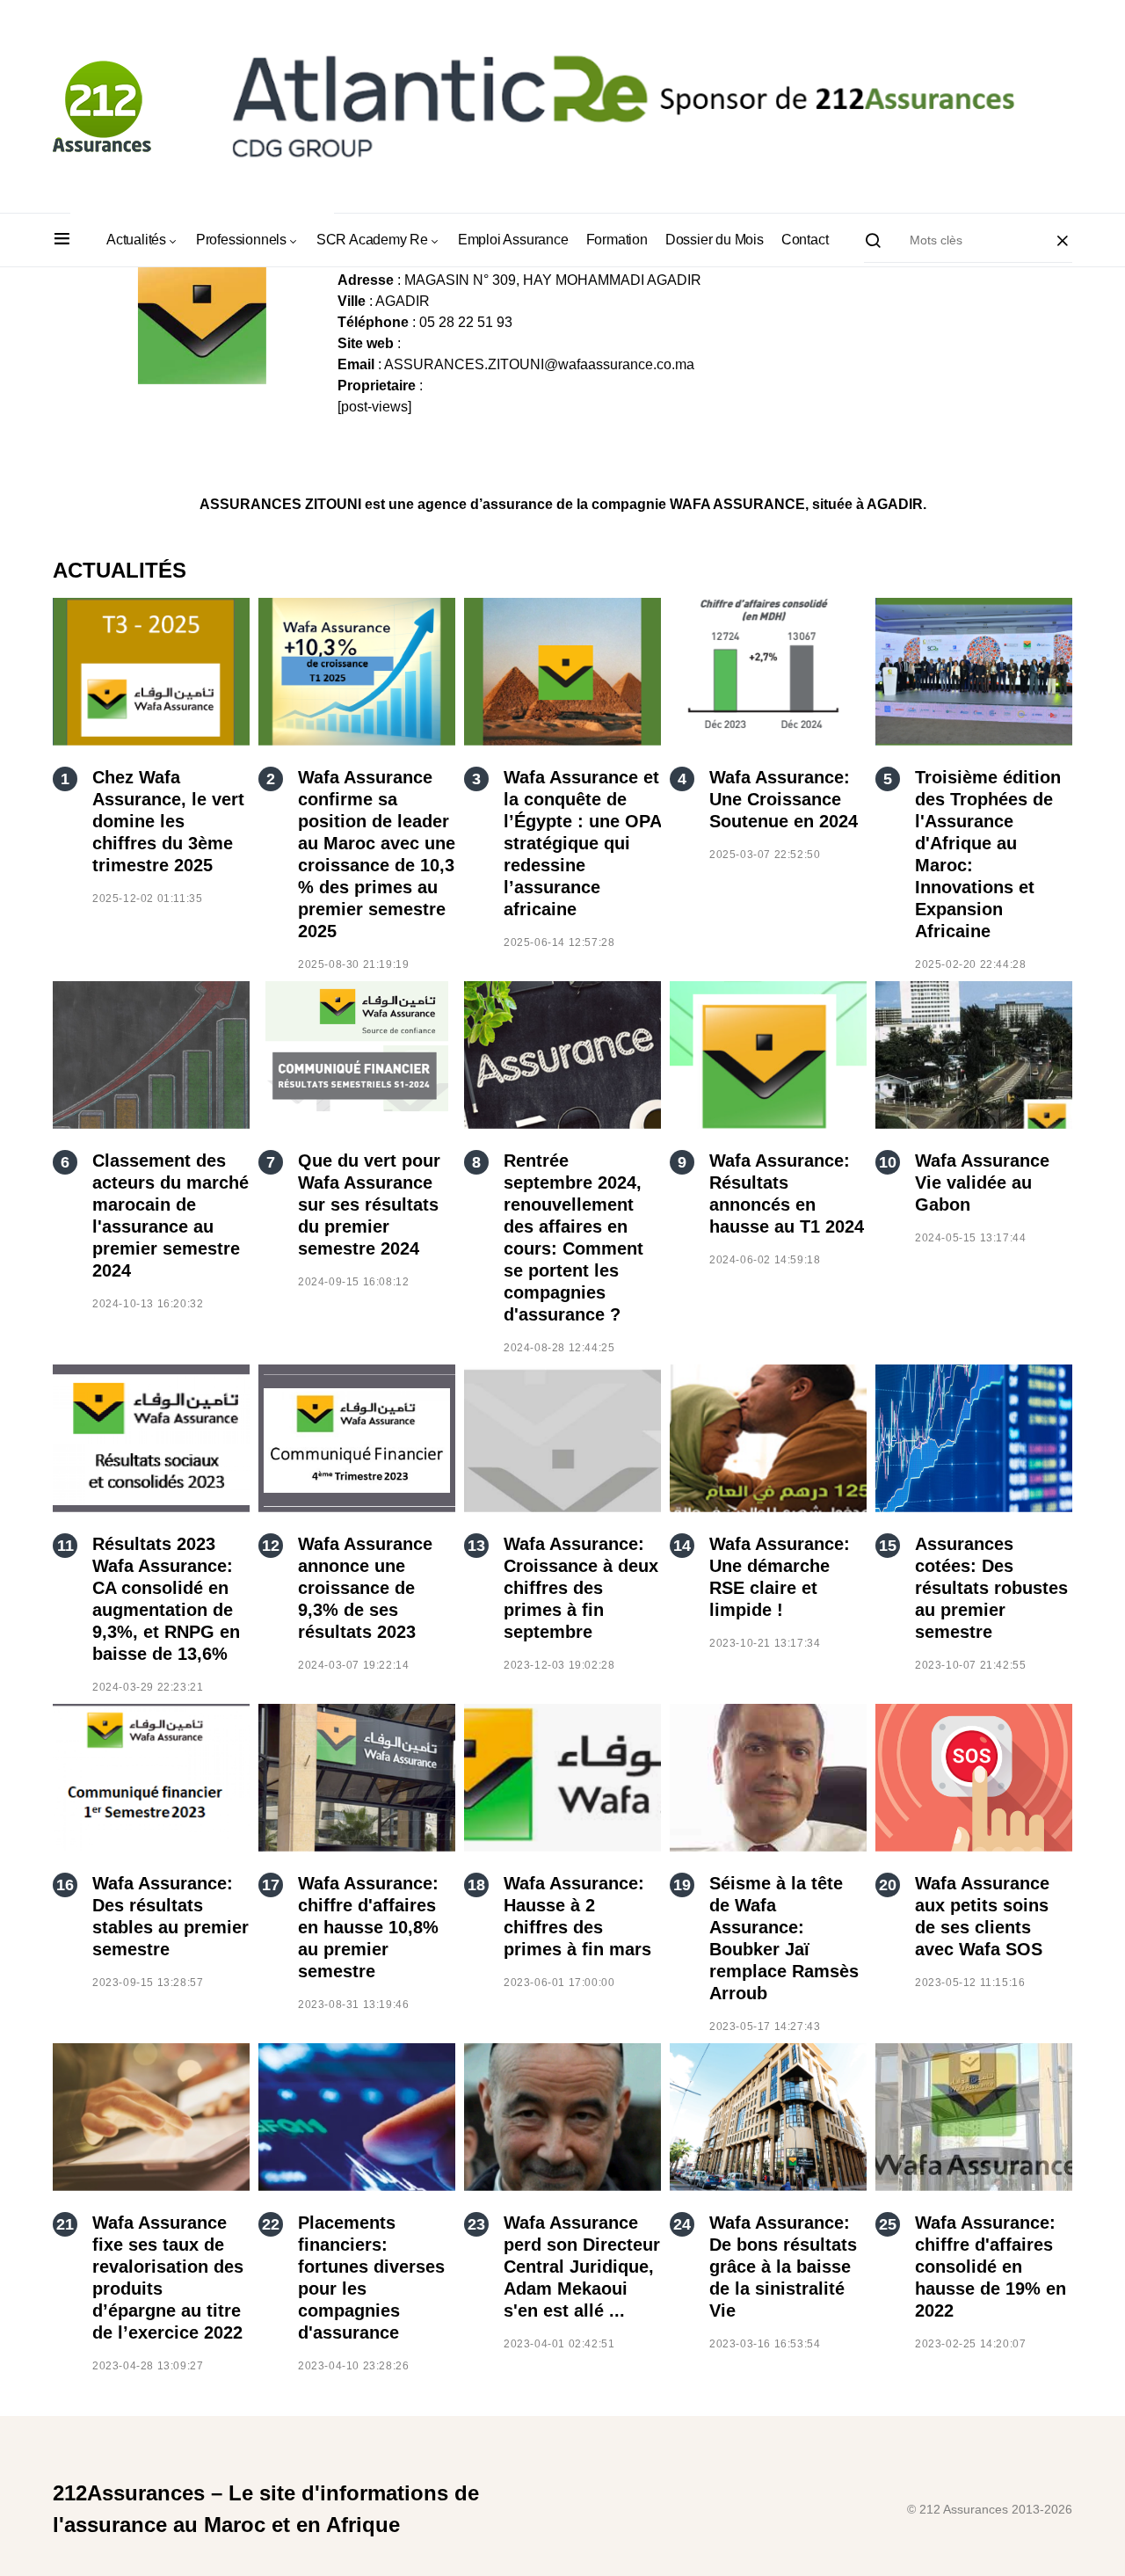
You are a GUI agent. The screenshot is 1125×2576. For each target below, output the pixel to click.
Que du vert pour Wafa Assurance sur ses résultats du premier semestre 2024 (369, 1204)
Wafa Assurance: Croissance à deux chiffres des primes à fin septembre (581, 1588)
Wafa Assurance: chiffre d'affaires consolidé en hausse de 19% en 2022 (991, 2267)
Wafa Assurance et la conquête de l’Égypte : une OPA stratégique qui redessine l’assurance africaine (582, 843)
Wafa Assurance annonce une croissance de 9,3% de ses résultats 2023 (365, 1588)
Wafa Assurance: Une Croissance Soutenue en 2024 (784, 799)
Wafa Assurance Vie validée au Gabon (982, 1182)
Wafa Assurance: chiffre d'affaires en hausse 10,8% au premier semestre (368, 1927)
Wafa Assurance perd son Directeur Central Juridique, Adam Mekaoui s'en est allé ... (582, 2267)
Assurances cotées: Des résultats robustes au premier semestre (991, 1588)
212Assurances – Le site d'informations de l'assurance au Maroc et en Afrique (266, 2509)
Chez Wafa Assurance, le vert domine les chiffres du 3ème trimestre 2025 (168, 821)
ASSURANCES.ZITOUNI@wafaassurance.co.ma (539, 364)
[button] (62, 240)
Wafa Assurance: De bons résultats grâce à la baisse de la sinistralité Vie (783, 2267)
